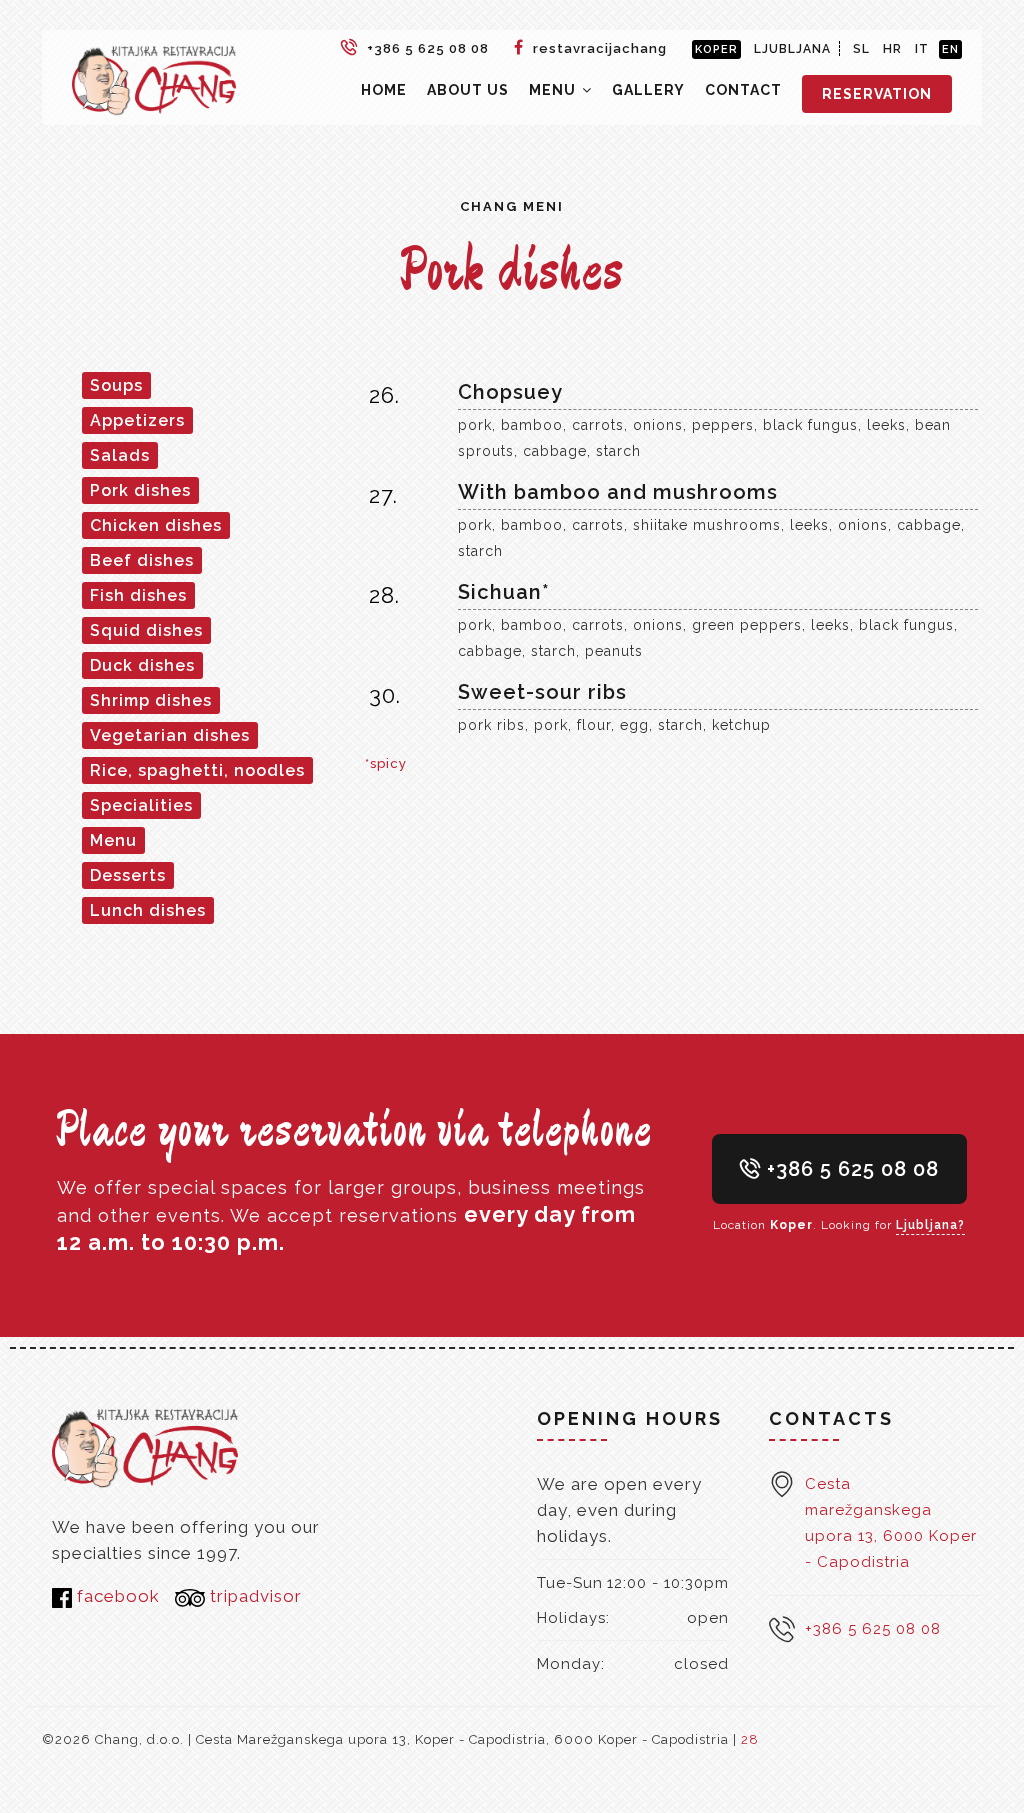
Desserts (128, 875)
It (922, 49)
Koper (716, 49)
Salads (120, 455)
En (950, 49)
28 (750, 1739)
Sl (861, 49)
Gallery (648, 90)
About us (468, 90)
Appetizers (137, 420)
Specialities (141, 805)
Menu (554, 90)
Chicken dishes (156, 525)
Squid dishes (146, 630)
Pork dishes (140, 490)
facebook (116, 1596)
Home (384, 90)
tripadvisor (253, 1596)
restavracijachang (598, 48)
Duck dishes (142, 665)
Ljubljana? (930, 1225)
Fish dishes (138, 595)
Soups (116, 385)
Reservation (877, 94)
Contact (743, 90)
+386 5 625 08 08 (426, 48)
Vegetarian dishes (170, 735)
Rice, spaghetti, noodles (197, 770)
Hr (892, 49)
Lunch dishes (148, 910)
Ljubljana (792, 49)
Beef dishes (142, 560)
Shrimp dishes (151, 700)
